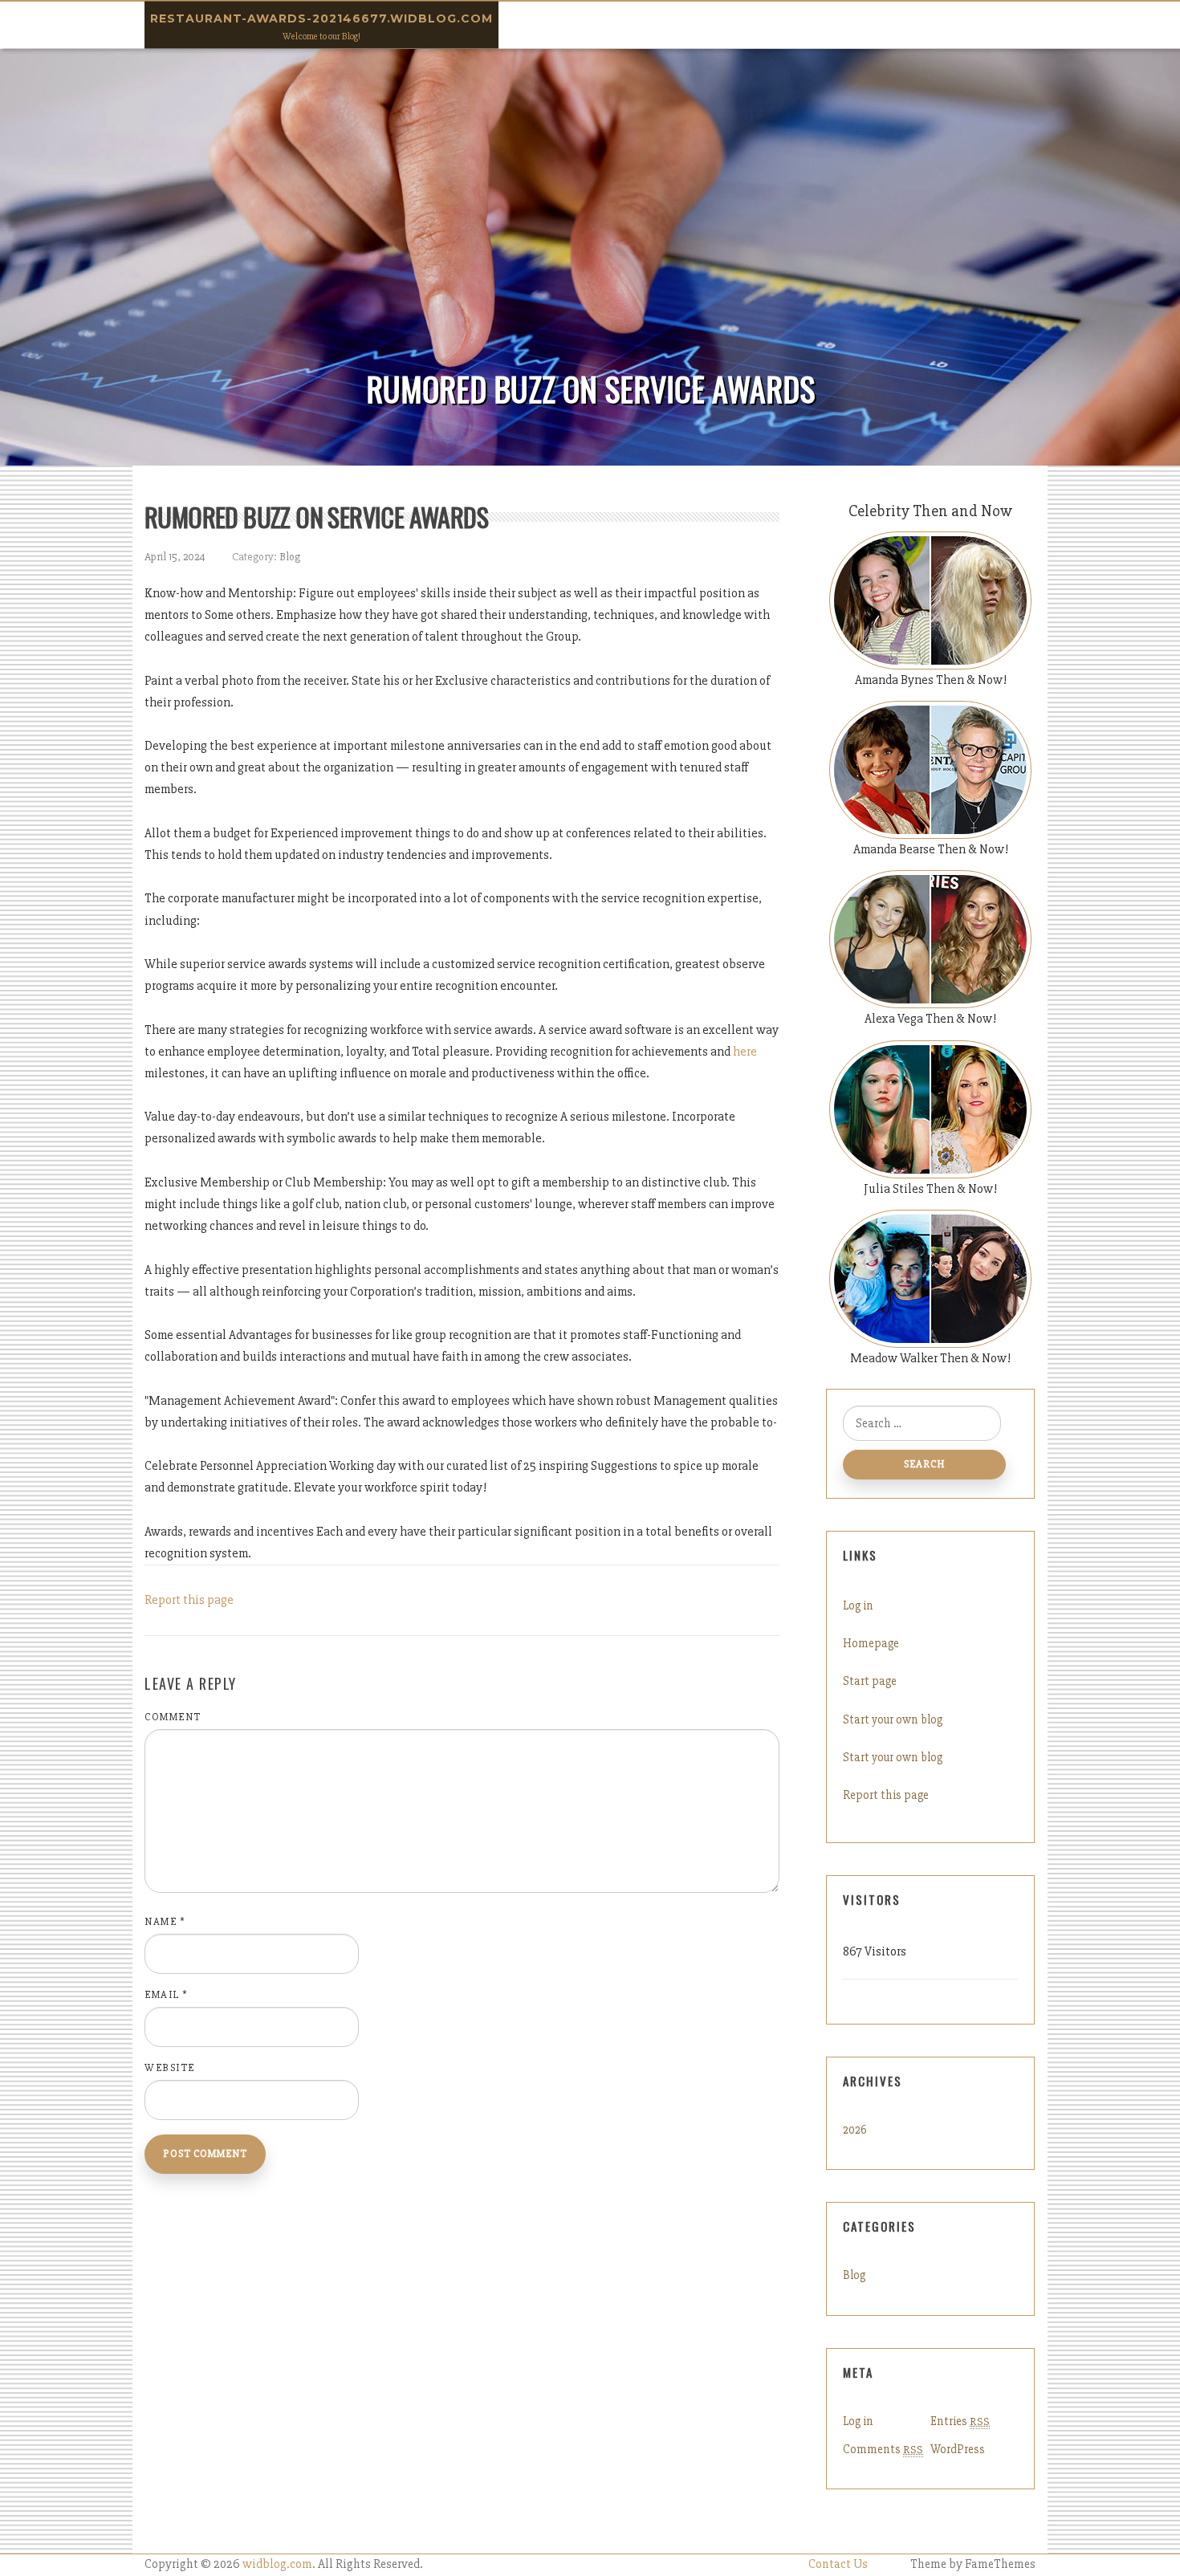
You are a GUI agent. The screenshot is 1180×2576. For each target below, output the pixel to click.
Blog (290, 557)
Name (165, 1922)
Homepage (871, 1643)
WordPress (958, 2449)
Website (170, 2068)
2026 (855, 2130)
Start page (870, 1681)
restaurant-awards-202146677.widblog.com (321, 18)
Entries (960, 2421)
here (745, 1052)
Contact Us (838, 2564)
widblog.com (277, 2564)
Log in (858, 1605)
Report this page (189, 1600)
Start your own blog (893, 1719)
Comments (883, 2449)
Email (167, 1995)
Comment (173, 1717)
